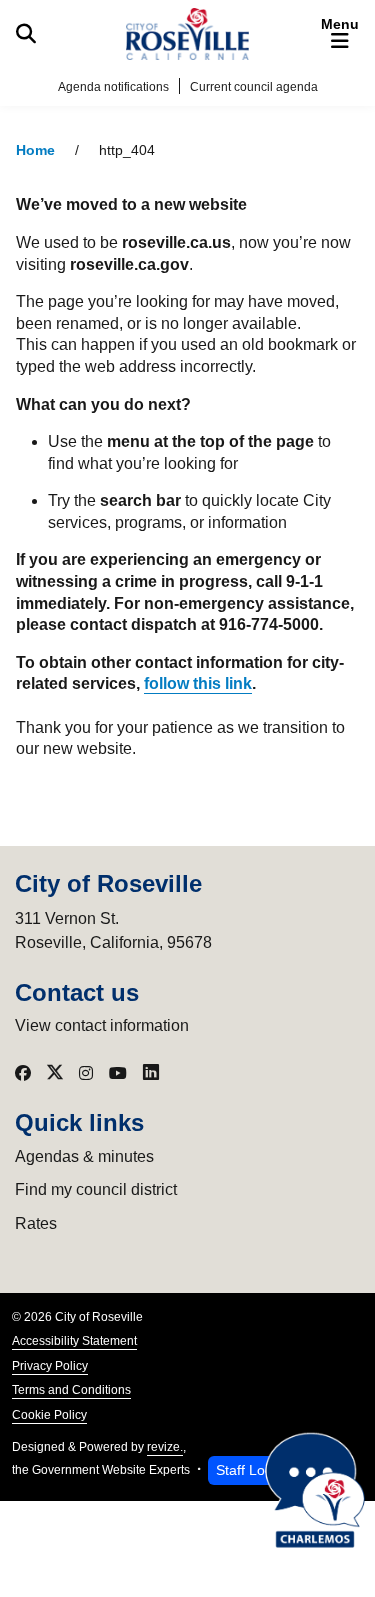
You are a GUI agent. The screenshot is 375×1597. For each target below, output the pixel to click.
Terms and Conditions (71, 1390)
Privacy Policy (50, 1366)
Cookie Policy (49, 1415)
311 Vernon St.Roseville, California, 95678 (113, 930)
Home (35, 150)
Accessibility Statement (74, 1341)
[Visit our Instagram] (86, 1073)
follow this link (198, 683)
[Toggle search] (26, 34)
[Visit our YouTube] (118, 1073)
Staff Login (250, 1470)
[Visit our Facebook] (23, 1073)
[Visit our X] (55, 1073)
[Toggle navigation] (340, 34)
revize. (165, 1447)
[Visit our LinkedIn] (151, 1073)
